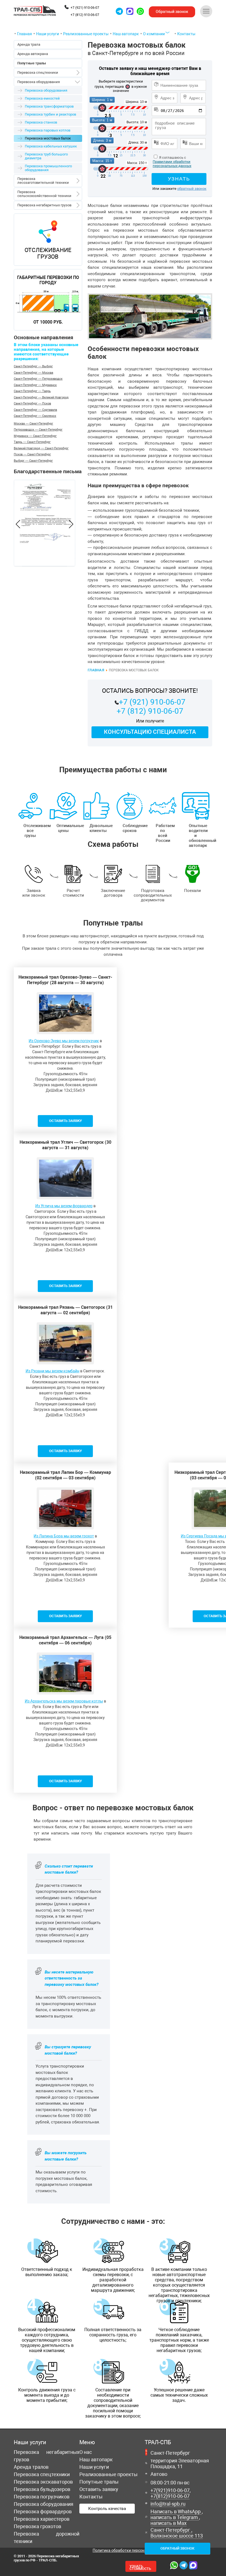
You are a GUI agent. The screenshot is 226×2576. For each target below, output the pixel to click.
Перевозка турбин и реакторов (50, 114)
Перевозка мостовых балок (137, 49)
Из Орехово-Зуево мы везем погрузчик (64, 1041)
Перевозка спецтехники (38, 72)
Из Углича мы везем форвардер (64, 1206)
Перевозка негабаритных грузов (44, 205)
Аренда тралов (31, 2467)
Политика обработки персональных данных (133, 2550)
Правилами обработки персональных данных (172, 164)
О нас (86, 2452)
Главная (25, 34)
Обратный (172, 12)
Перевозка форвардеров (43, 2511)
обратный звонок (192, 189)
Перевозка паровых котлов (48, 130)
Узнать (140, 2567)
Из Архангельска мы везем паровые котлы (64, 1701)
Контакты (186, 34)
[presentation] (18, 525)
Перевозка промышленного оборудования (48, 168)
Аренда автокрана (33, 54)
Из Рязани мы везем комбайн (53, 1371)
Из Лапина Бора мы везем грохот (64, 1536)
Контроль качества (107, 2509)
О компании (154, 34)
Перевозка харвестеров (42, 2519)
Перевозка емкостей (42, 98)
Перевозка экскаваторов (43, 2482)
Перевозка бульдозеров (42, 2489)
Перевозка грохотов (37, 2526)
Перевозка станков (41, 122)
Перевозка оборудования (39, 82)
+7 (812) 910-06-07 (85, 15)
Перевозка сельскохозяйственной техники (44, 194)
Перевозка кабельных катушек (51, 146)
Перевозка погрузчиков (42, 2497)
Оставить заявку (99, 2489)
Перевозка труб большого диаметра (46, 156)
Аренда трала (29, 44)
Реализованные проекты (86, 34)
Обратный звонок (177, 2548)
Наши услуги (48, 34)
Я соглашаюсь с (172, 158)
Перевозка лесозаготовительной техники (43, 181)
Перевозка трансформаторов (49, 106)
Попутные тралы (99, 2482)
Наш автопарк (126, 34)
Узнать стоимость (179, 180)
